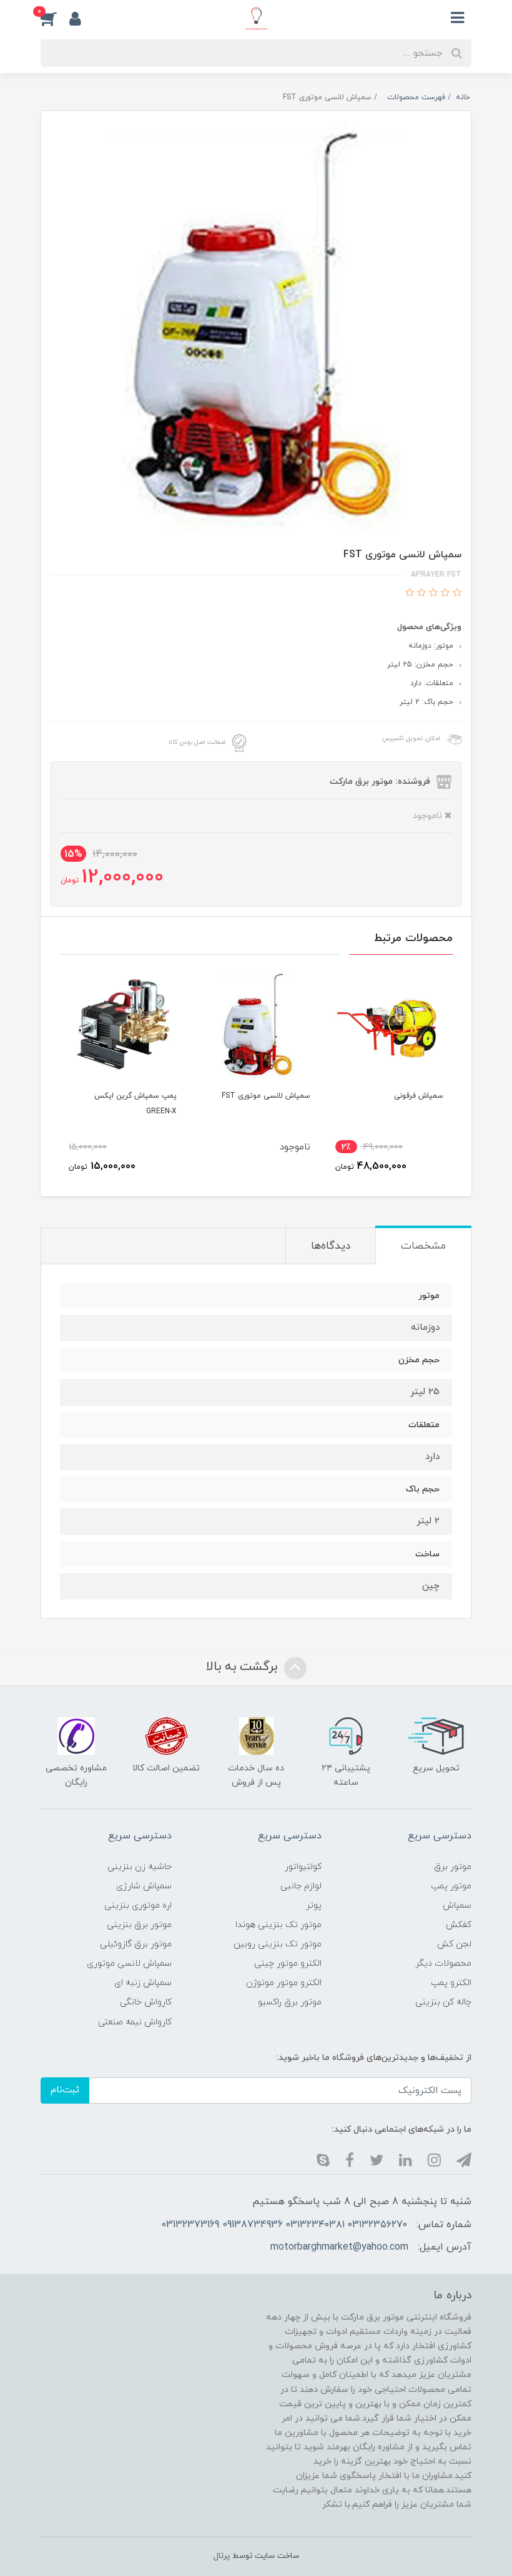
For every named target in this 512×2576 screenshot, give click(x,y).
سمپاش (457, 1905)
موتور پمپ (451, 1886)
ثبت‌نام (65, 2090)
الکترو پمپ (451, 1983)
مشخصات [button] (423, 1246)
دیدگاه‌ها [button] (331, 1246)
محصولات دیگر (443, 1964)
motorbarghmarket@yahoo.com (339, 2247)
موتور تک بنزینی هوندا (278, 1925)
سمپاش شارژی (144, 1886)
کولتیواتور (303, 1867)
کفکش (459, 1925)
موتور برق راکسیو (290, 2002)
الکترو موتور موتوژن (284, 1983)
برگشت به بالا (244, 1667)
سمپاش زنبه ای (143, 1983)
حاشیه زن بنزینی (140, 1867)
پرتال (222, 2556)
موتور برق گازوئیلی (136, 1944)
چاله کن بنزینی (443, 2002)
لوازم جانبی (301, 1886)
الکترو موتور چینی (288, 1964)
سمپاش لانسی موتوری (129, 1964)
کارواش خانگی (146, 2002)
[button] (55, 18)
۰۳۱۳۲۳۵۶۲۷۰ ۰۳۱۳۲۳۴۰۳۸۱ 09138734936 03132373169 (284, 2225)
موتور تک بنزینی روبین (278, 1944)
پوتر (314, 1905)
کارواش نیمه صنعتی (135, 2022)
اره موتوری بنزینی (138, 1905)
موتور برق (453, 1867)
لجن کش (454, 1944)
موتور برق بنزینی (139, 1925)
